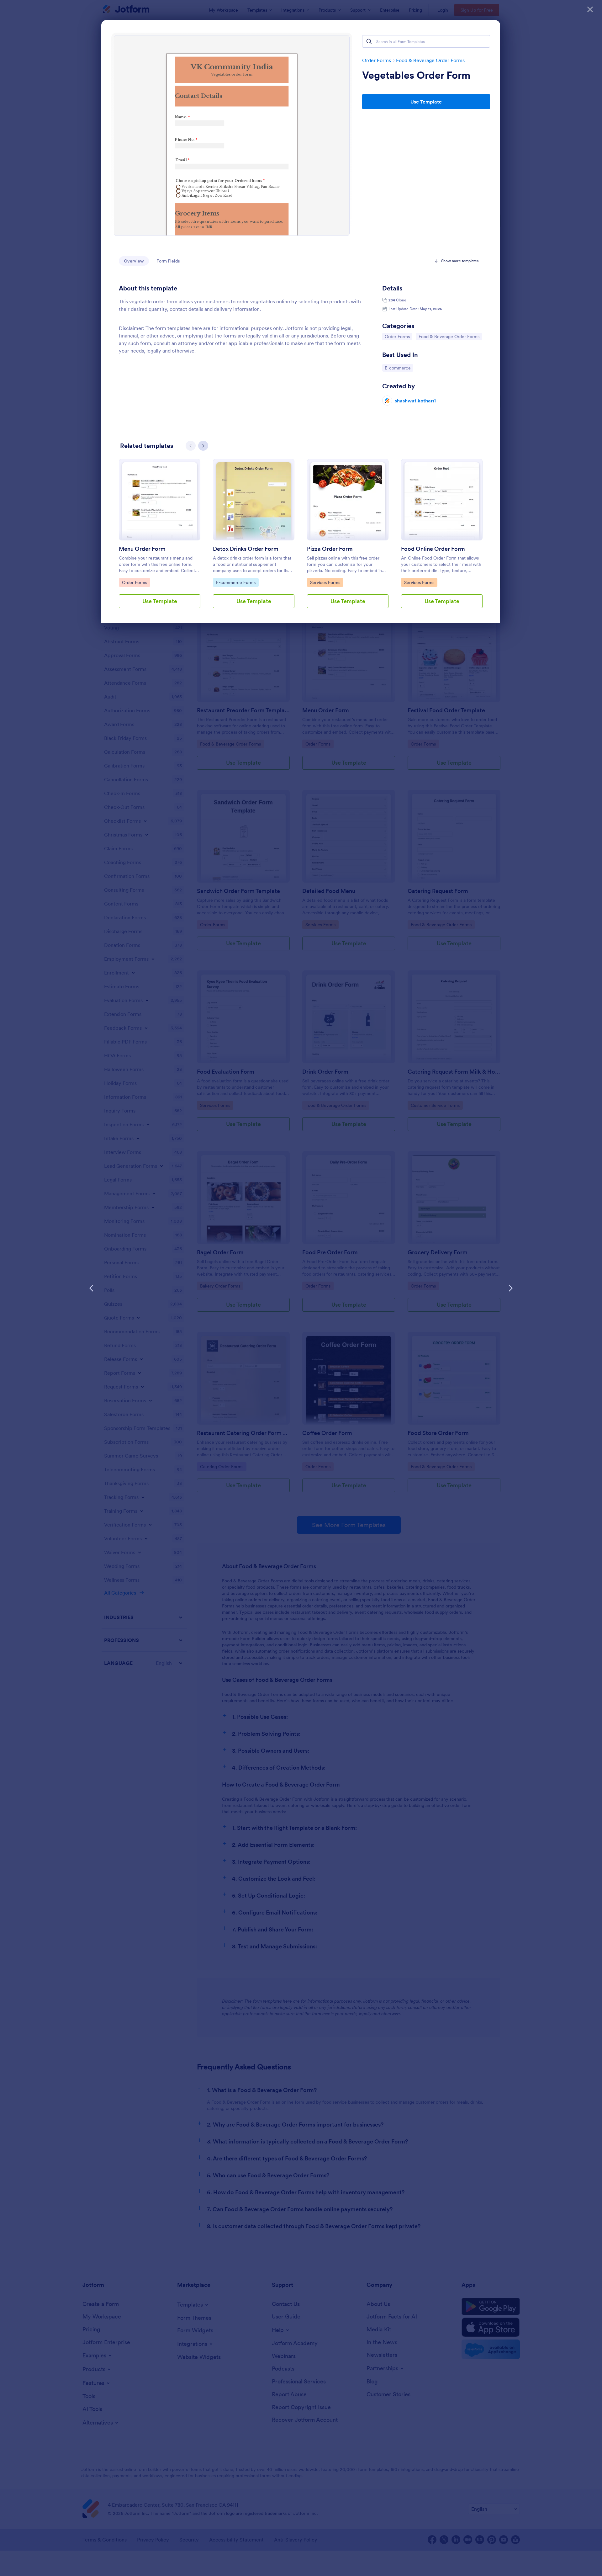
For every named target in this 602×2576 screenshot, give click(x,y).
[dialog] (301, 1288)
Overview (134, 261)
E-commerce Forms (236, 582)
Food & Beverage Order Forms (430, 60)
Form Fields (168, 261)
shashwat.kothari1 (415, 401)
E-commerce (399, 368)
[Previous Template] (92, 1288)
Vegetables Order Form (416, 75)
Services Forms (326, 582)
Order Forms (377, 60)
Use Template (426, 102)
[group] (160, 539)
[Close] (590, 9)
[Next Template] (510, 1288)
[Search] (369, 41)
